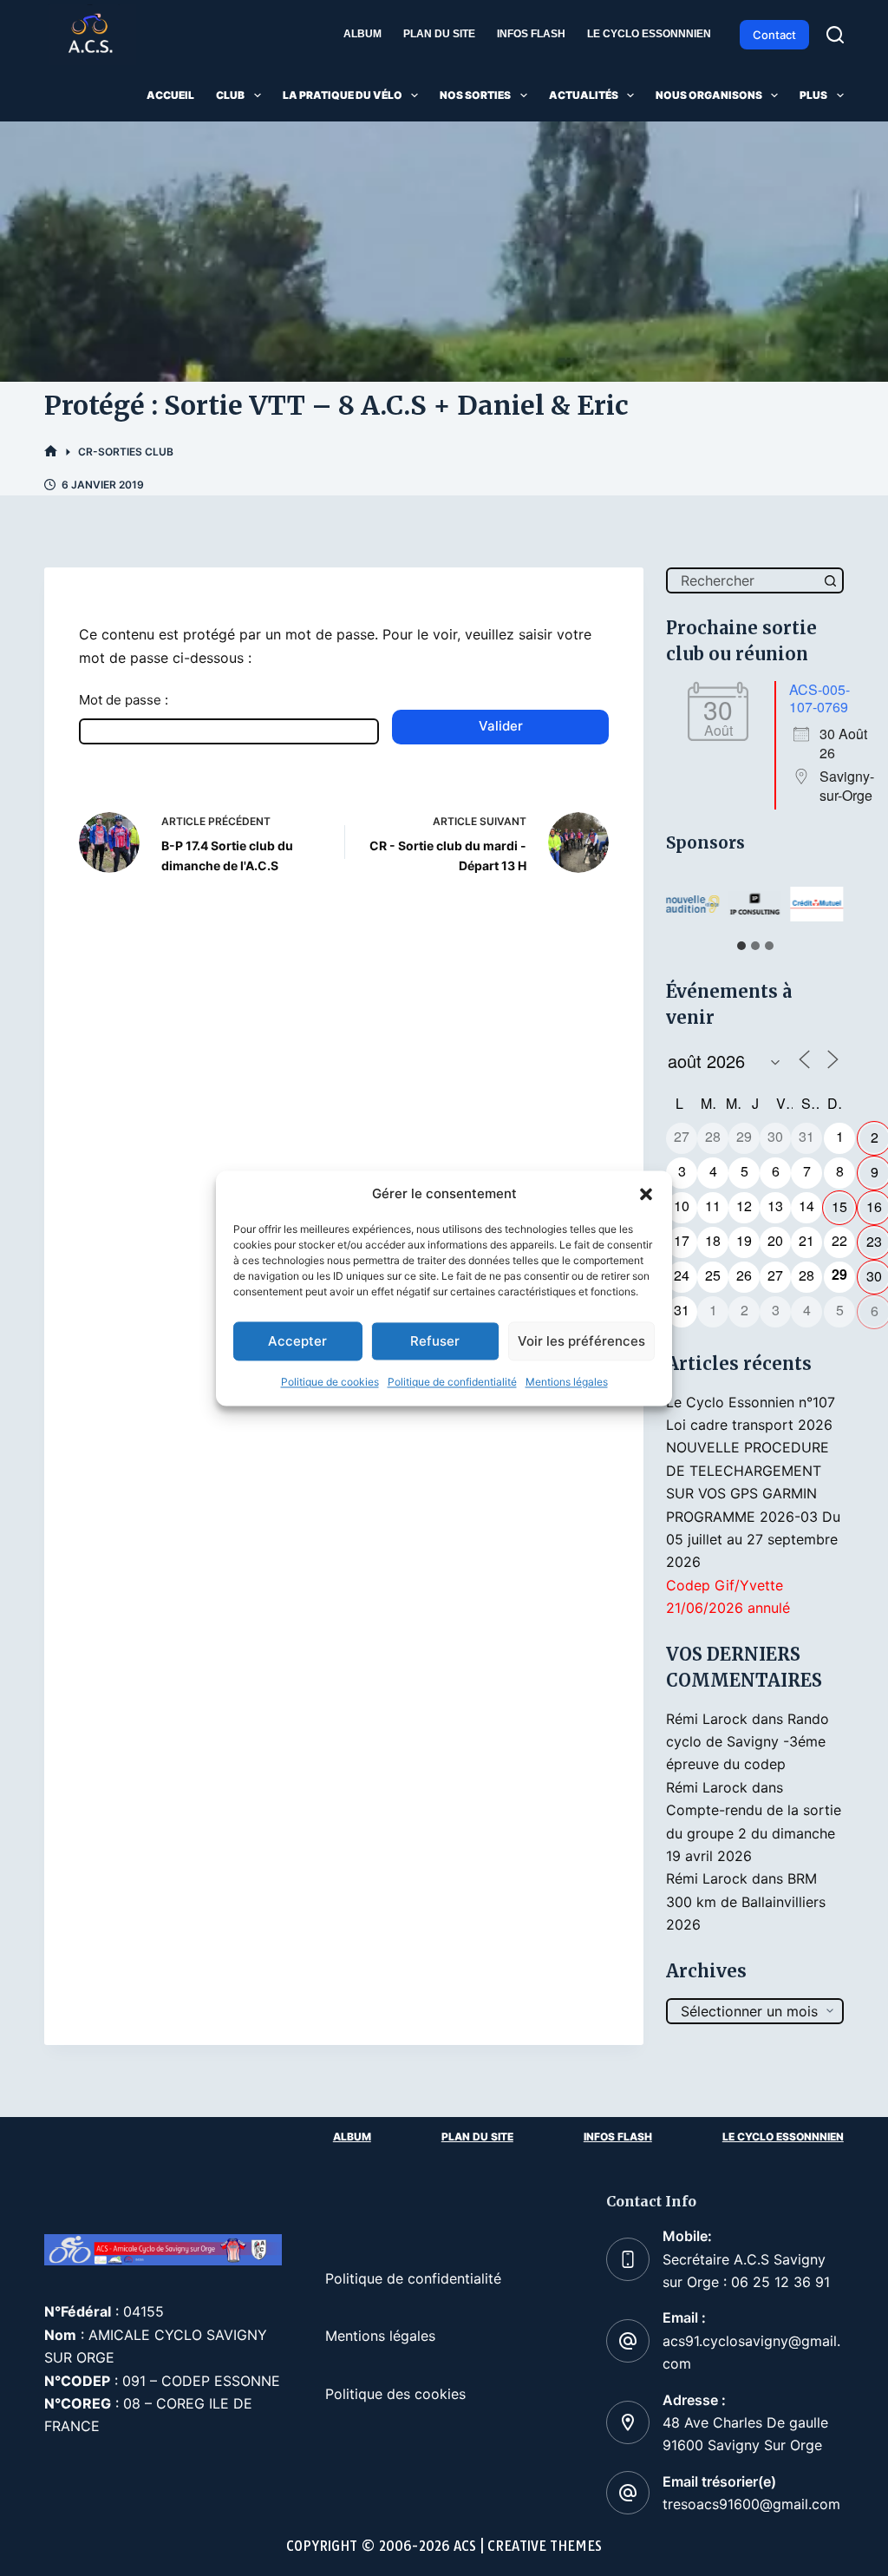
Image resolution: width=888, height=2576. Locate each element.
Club (230, 95)
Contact (774, 35)
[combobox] (743, 580)
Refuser (435, 1341)
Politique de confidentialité (452, 1383)
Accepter (297, 1341)
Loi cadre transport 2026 (749, 1425)
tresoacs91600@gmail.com (751, 2504)
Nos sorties (475, 95)
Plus (813, 95)
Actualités (584, 95)
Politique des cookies (395, 2394)
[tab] (741, 946)
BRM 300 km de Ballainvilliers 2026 (746, 1901)
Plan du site (439, 34)
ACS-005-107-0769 (819, 698)
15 (839, 1206)
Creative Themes (545, 2546)
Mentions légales (567, 1383)
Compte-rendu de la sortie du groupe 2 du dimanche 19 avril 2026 (754, 1833)
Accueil (170, 95)
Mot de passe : (124, 700)
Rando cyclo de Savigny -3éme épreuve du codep (748, 1742)
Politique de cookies (330, 1383)
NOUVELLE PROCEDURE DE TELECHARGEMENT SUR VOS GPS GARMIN (748, 1470)
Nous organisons (709, 95)
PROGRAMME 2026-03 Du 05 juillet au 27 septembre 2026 (753, 1540)
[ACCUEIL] (51, 452)
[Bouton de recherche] (831, 580)
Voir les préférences (581, 1341)
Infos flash (531, 34)
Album (362, 34)
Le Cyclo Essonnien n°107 (751, 1402)
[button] (646, 1194)
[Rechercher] (835, 35)
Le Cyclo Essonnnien (649, 34)
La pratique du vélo (343, 95)
